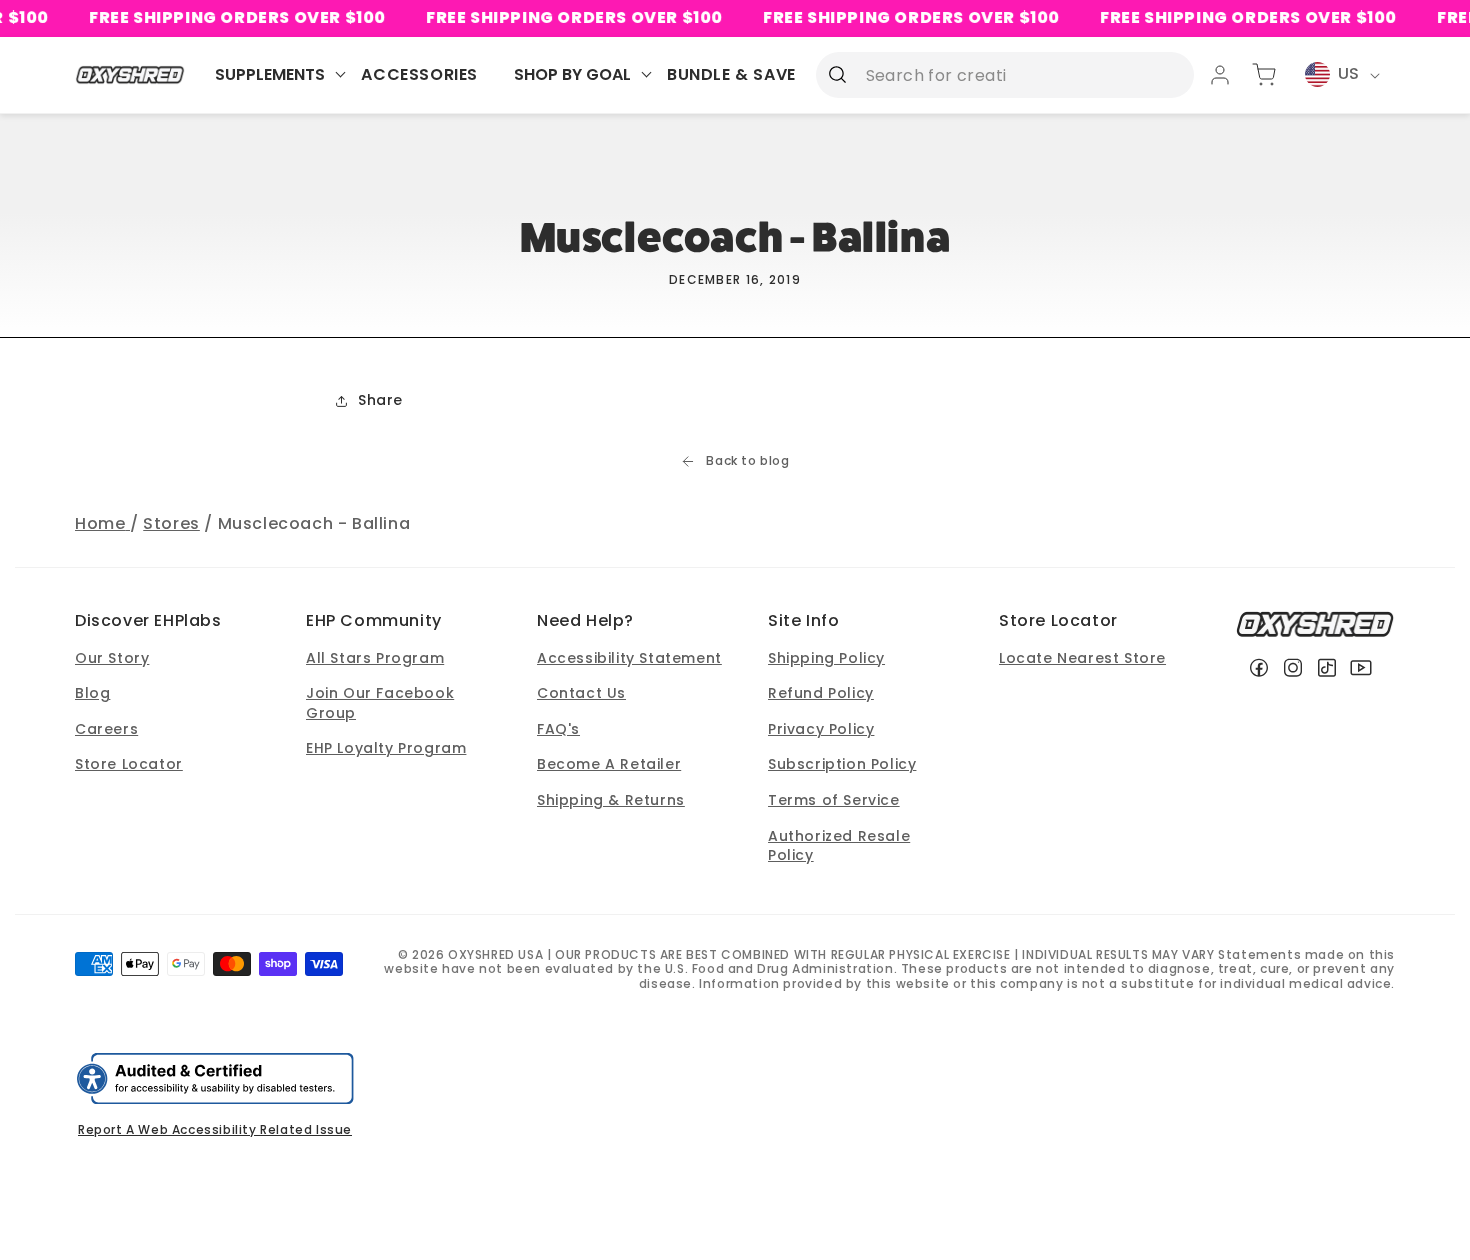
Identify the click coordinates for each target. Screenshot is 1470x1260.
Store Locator (129, 764)
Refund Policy (821, 693)
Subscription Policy (842, 764)
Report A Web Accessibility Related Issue (215, 1129)
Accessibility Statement (629, 658)
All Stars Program (375, 658)
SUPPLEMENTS (270, 74)
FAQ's (558, 729)
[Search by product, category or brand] (838, 74)
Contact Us (581, 693)
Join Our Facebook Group (380, 703)
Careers (106, 729)
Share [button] (380, 400)
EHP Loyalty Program (386, 748)
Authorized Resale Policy (839, 846)
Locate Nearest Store (1082, 658)
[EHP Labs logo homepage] (130, 74)
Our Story (112, 658)
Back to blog (747, 461)
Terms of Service (834, 800)
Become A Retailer (609, 764)
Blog (92, 693)
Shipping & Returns (611, 800)
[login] (1220, 75)
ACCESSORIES (419, 74)
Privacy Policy (821, 729)
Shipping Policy (826, 658)
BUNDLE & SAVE (731, 74)
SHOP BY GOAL (572, 74)
